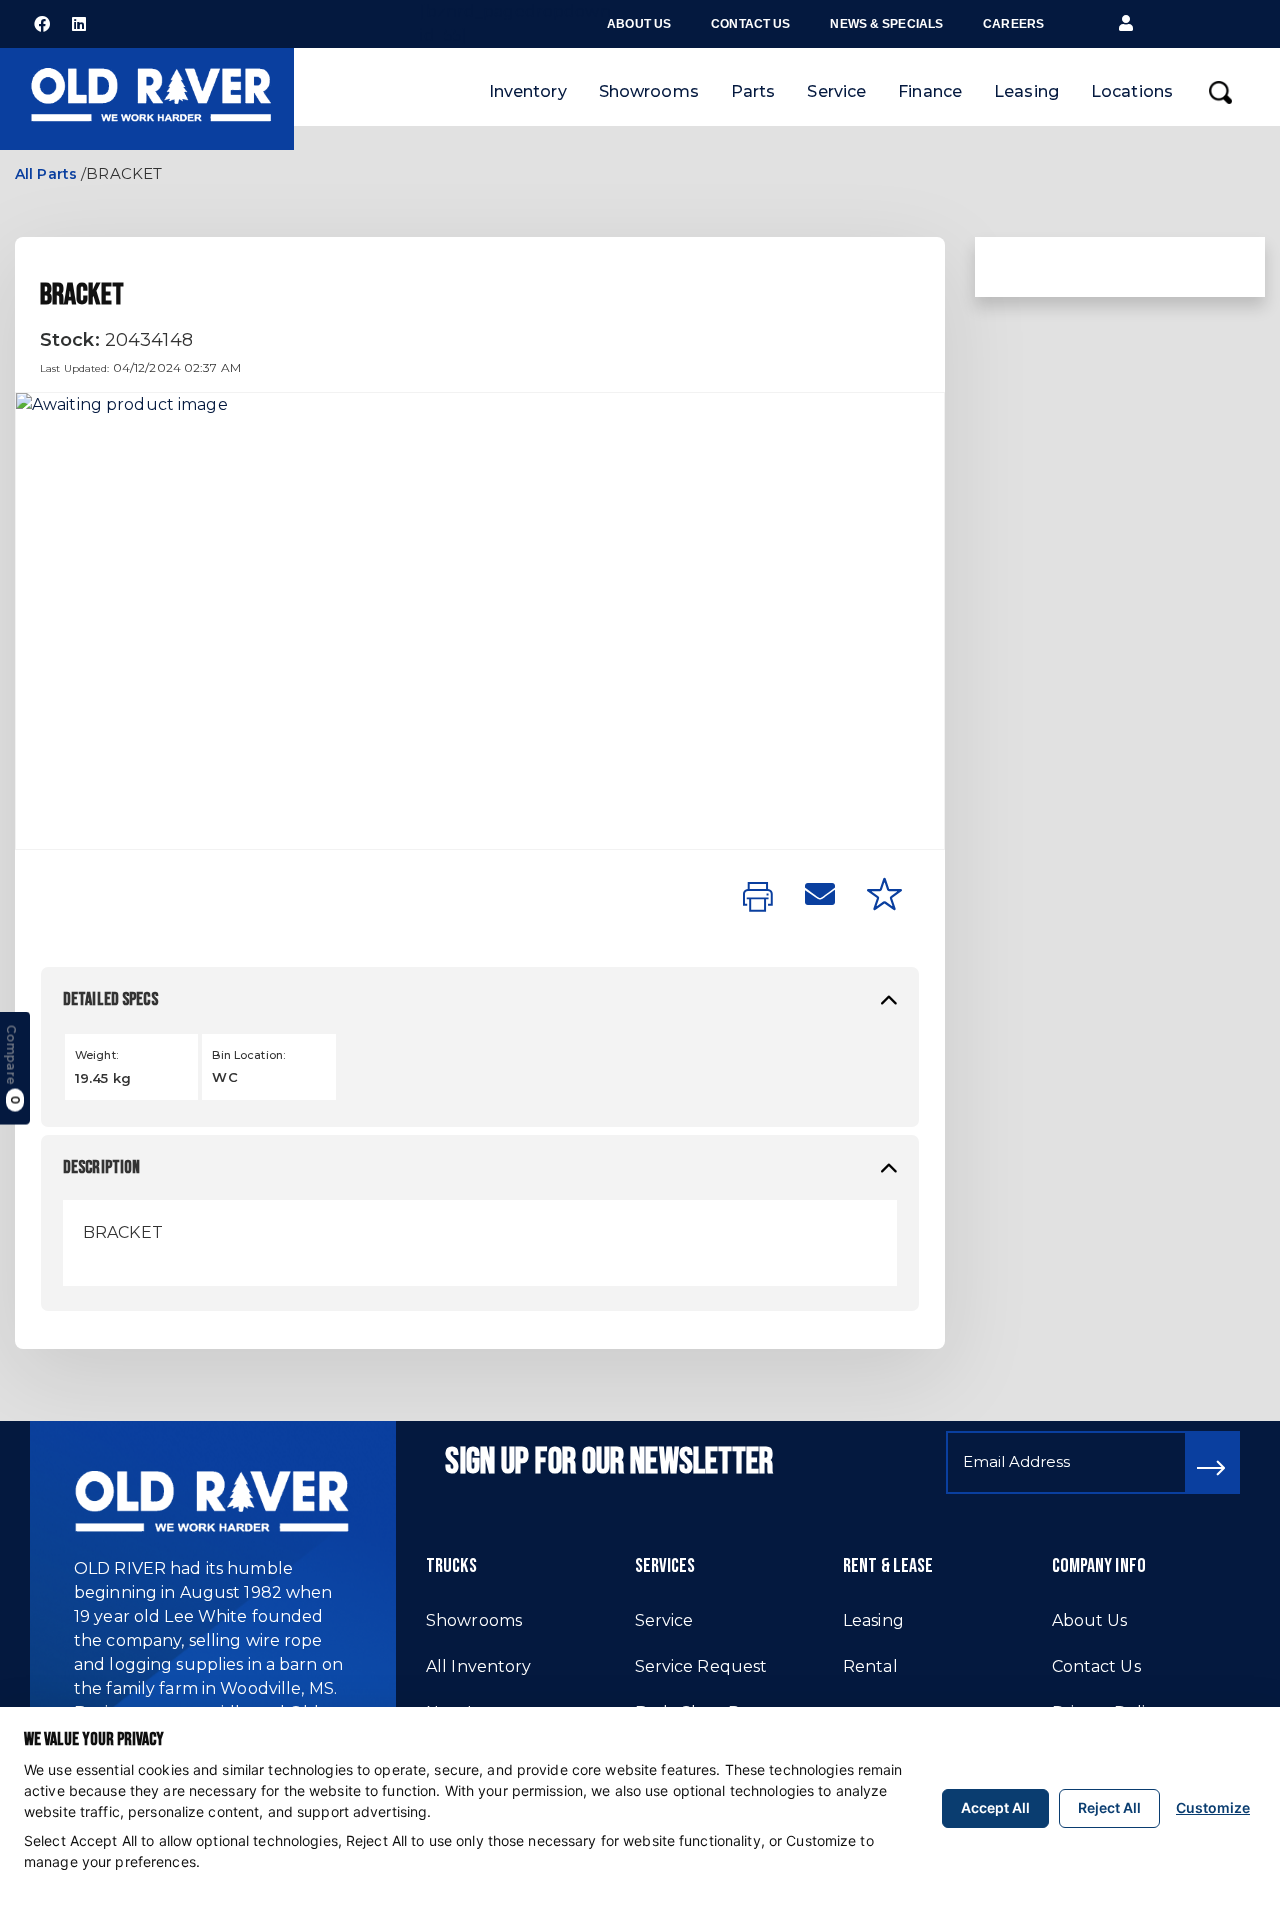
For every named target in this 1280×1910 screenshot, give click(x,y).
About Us (639, 24)
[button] (1126, 24)
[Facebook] (42, 24)
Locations (1132, 91)
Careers (1013, 24)
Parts (753, 91)
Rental (870, 1666)
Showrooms (649, 91)
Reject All (1109, 1807)
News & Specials (886, 24)
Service (836, 91)
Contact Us (750, 24)
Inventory (528, 91)
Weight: (96, 1055)
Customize (1213, 1807)
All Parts (46, 174)
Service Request (701, 1666)
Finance (930, 91)
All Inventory (479, 1666)
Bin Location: (248, 1055)
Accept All (995, 1807)
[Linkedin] (79, 24)
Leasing (1026, 91)
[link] (758, 898)
